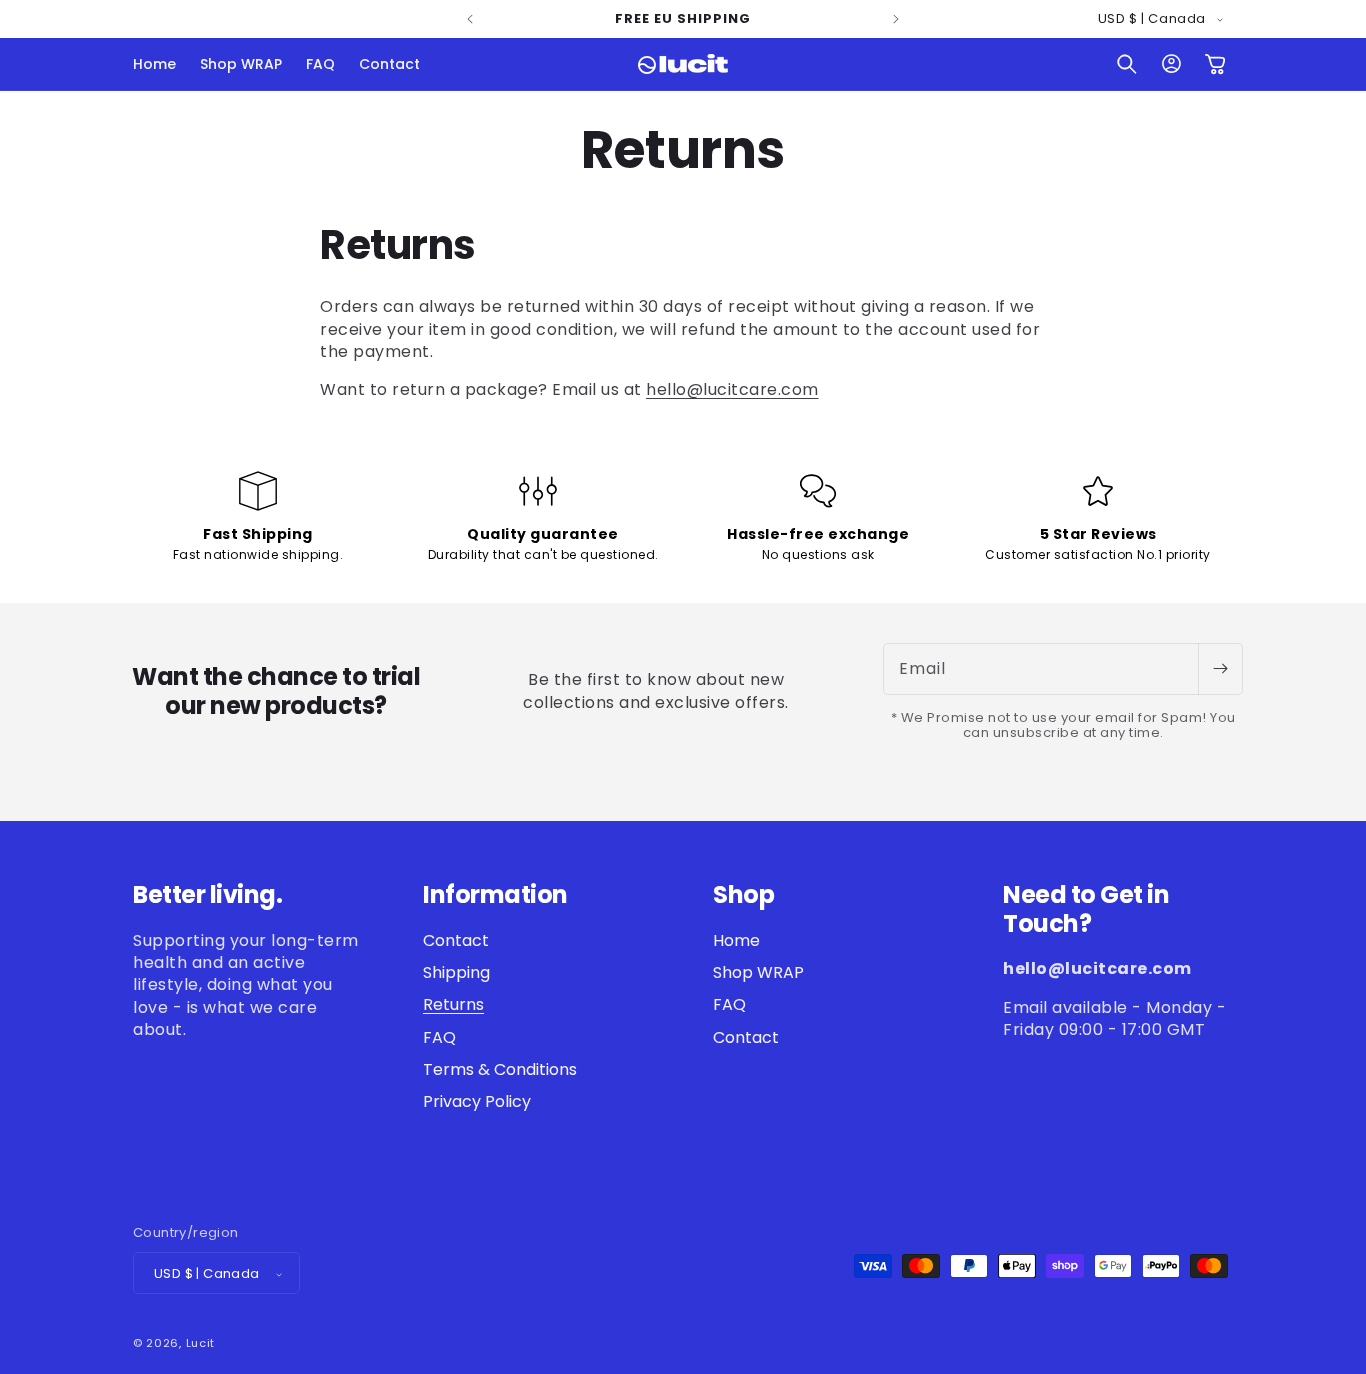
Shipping (456, 972)
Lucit (201, 1344)
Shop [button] (743, 895)
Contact (456, 941)
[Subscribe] (1220, 669)
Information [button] (495, 895)
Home (736, 941)
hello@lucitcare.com (732, 389)
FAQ (439, 1037)
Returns (453, 1005)
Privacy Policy (477, 1102)
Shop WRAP (758, 972)
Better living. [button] (207, 895)
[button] (1127, 64)
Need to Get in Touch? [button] (1086, 910)
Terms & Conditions (500, 1069)
